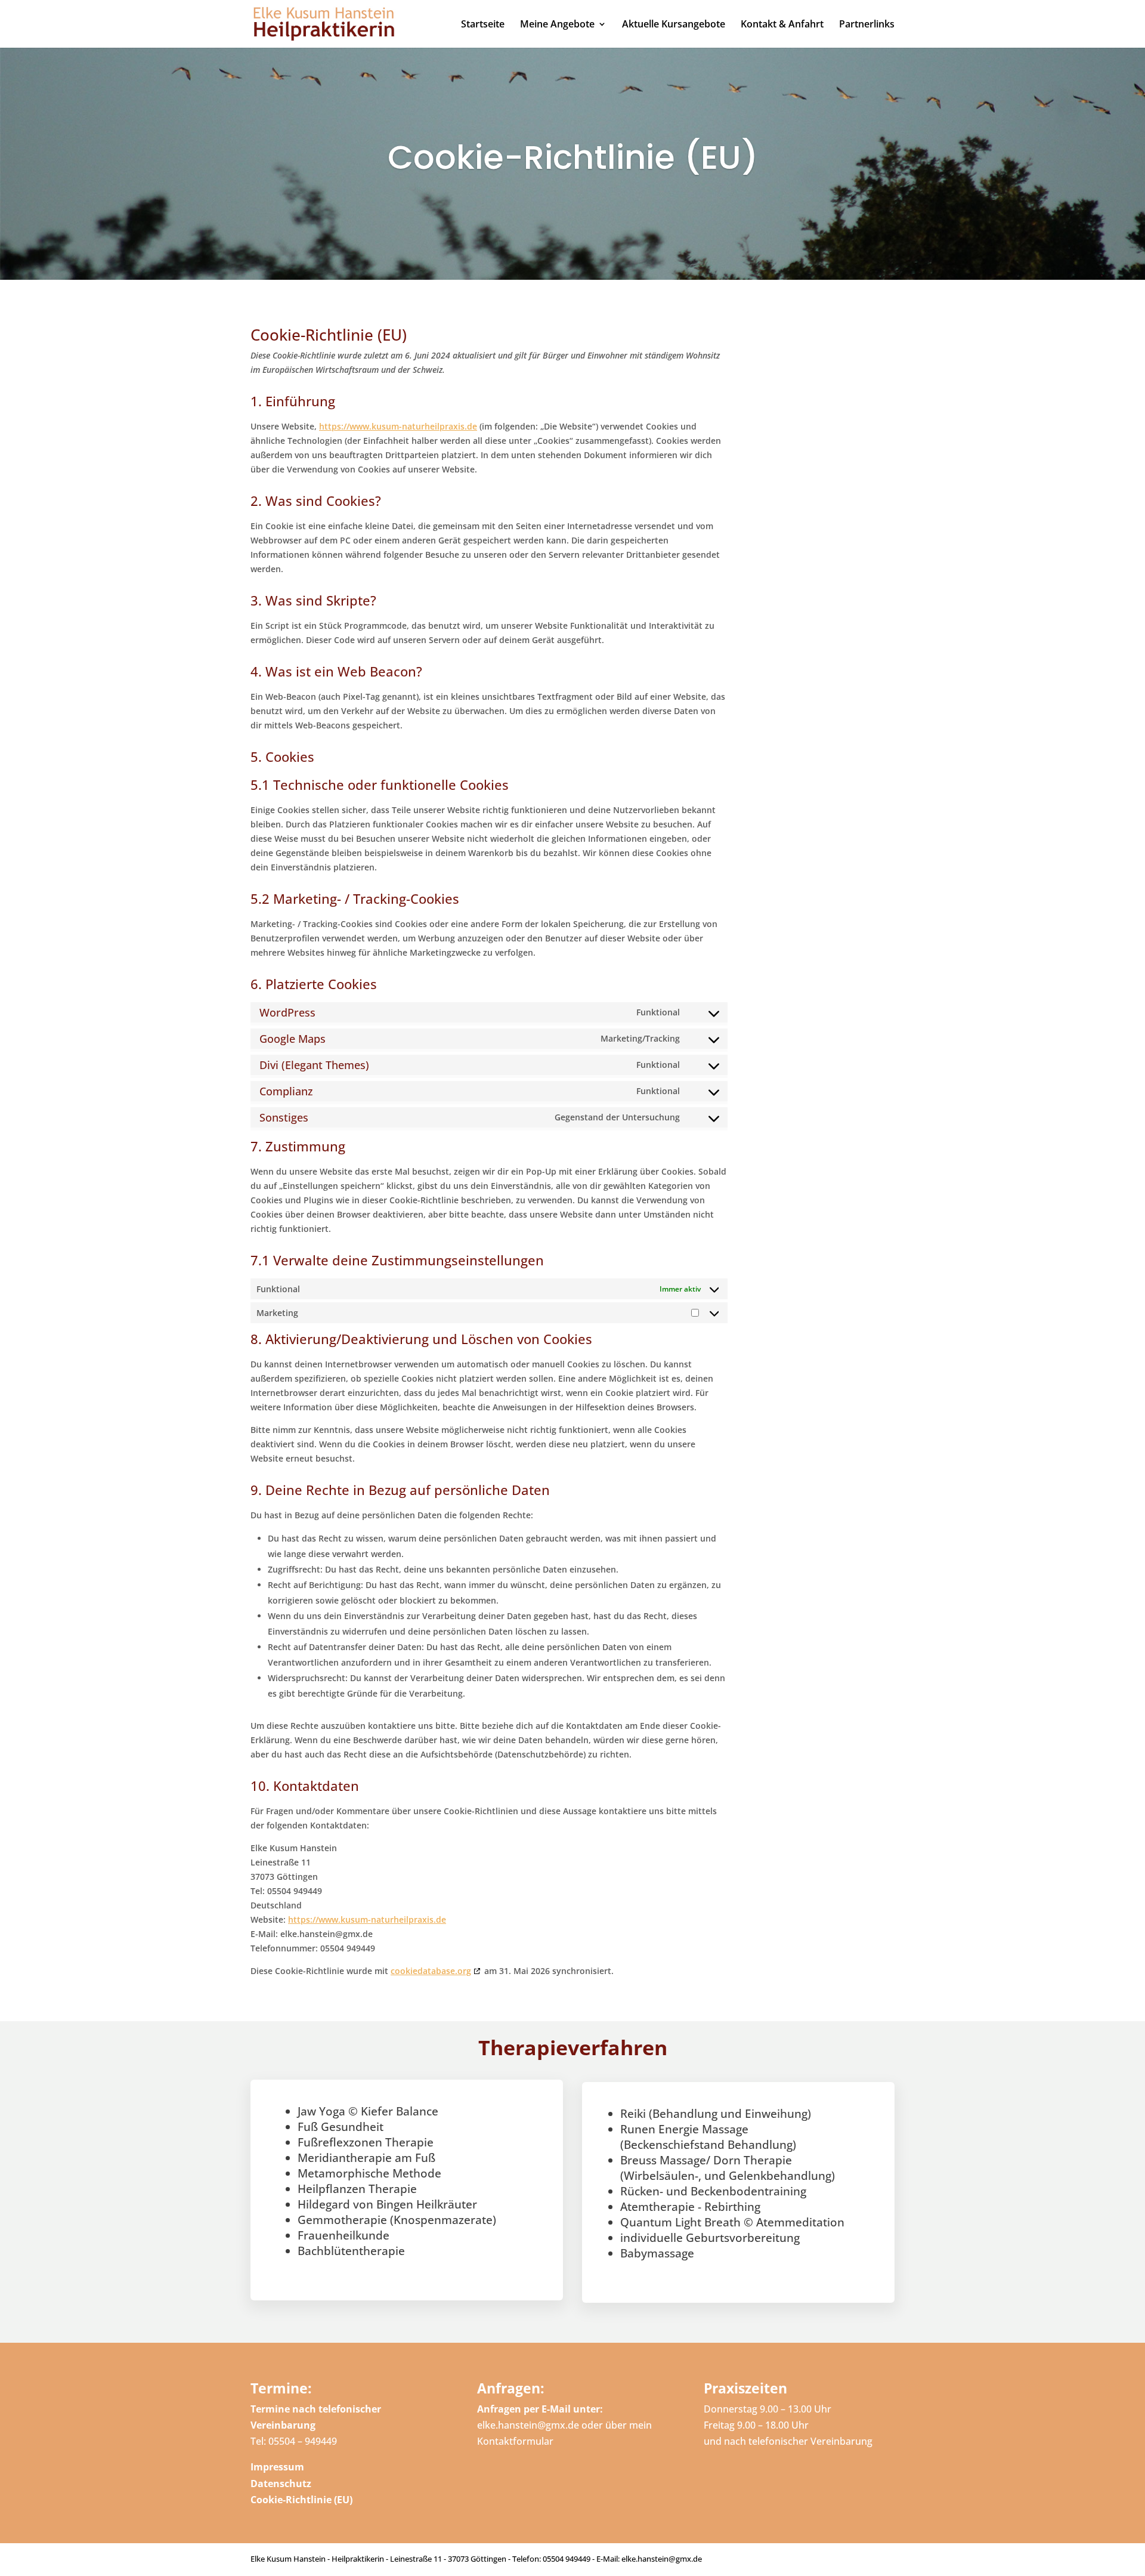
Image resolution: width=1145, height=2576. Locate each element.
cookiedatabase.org (431, 1971)
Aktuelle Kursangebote (674, 25)
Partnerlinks (867, 25)
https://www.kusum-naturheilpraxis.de (398, 426)
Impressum (277, 2467)
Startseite (483, 25)
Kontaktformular (515, 2441)
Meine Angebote (557, 25)
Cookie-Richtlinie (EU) (301, 2500)
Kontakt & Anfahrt (782, 25)
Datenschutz (281, 2484)
